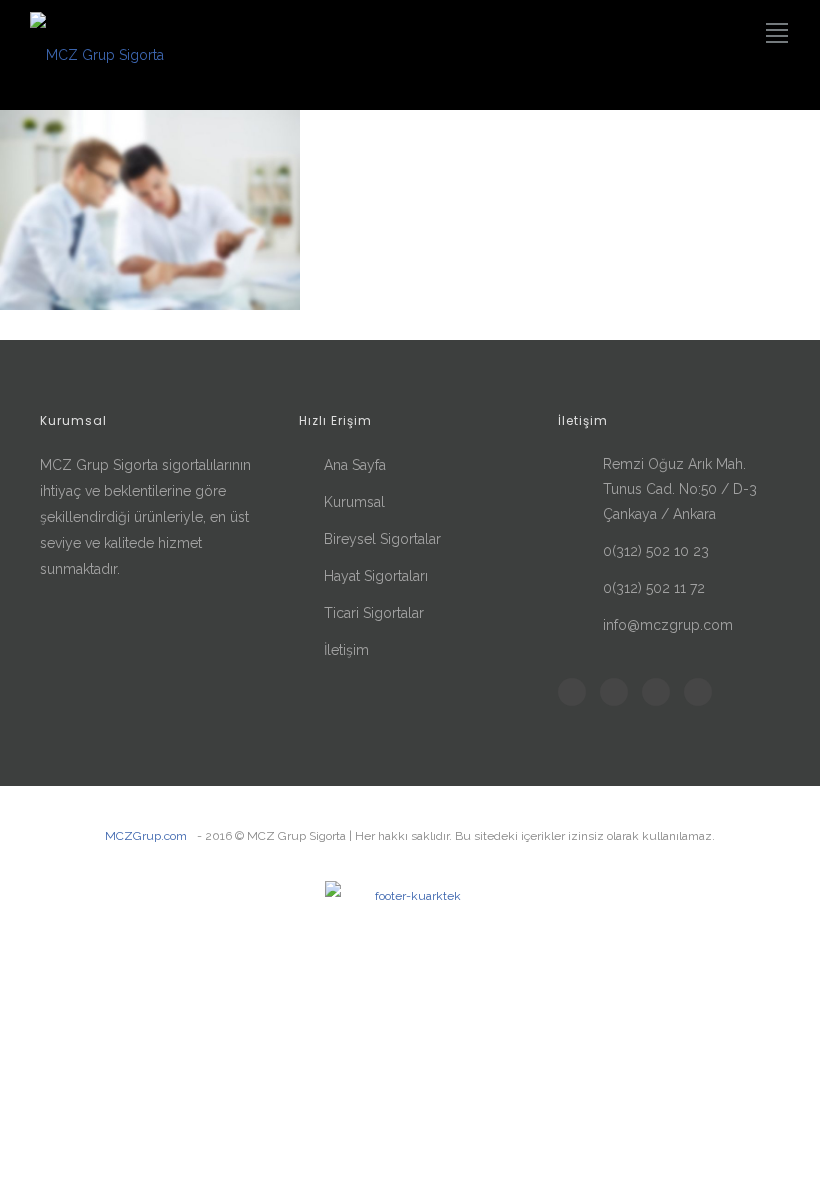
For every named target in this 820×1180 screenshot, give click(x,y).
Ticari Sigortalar (374, 613)
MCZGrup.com (146, 836)
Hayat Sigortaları (376, 576)
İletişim (346, 650)
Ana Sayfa (355, 465)
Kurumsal (354, 502)
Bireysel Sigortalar (382, 539)
